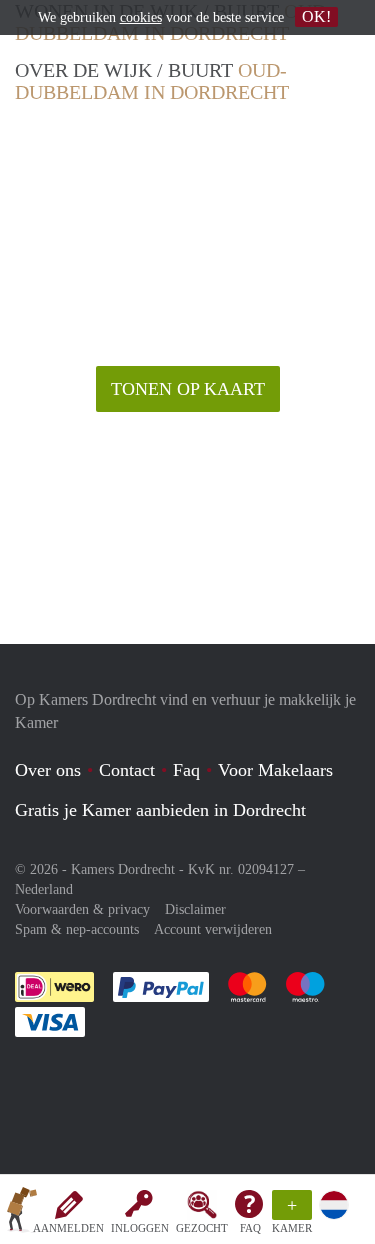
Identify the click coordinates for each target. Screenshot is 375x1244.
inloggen (140, 1228)
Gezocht (202, 1228)
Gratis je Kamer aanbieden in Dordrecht (160, 810)
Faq (186, 770)
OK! (316, 16)
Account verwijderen (213, 929)
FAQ (250, 1228)
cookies (141, 17)
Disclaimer (195, 909)
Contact (127, 770)
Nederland (44, 889)
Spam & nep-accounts (77, 929)
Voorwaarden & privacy (82, 909)
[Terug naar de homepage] (22, 1213)
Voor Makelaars (275, 770)
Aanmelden (68, 1228)
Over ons (48, 770)
